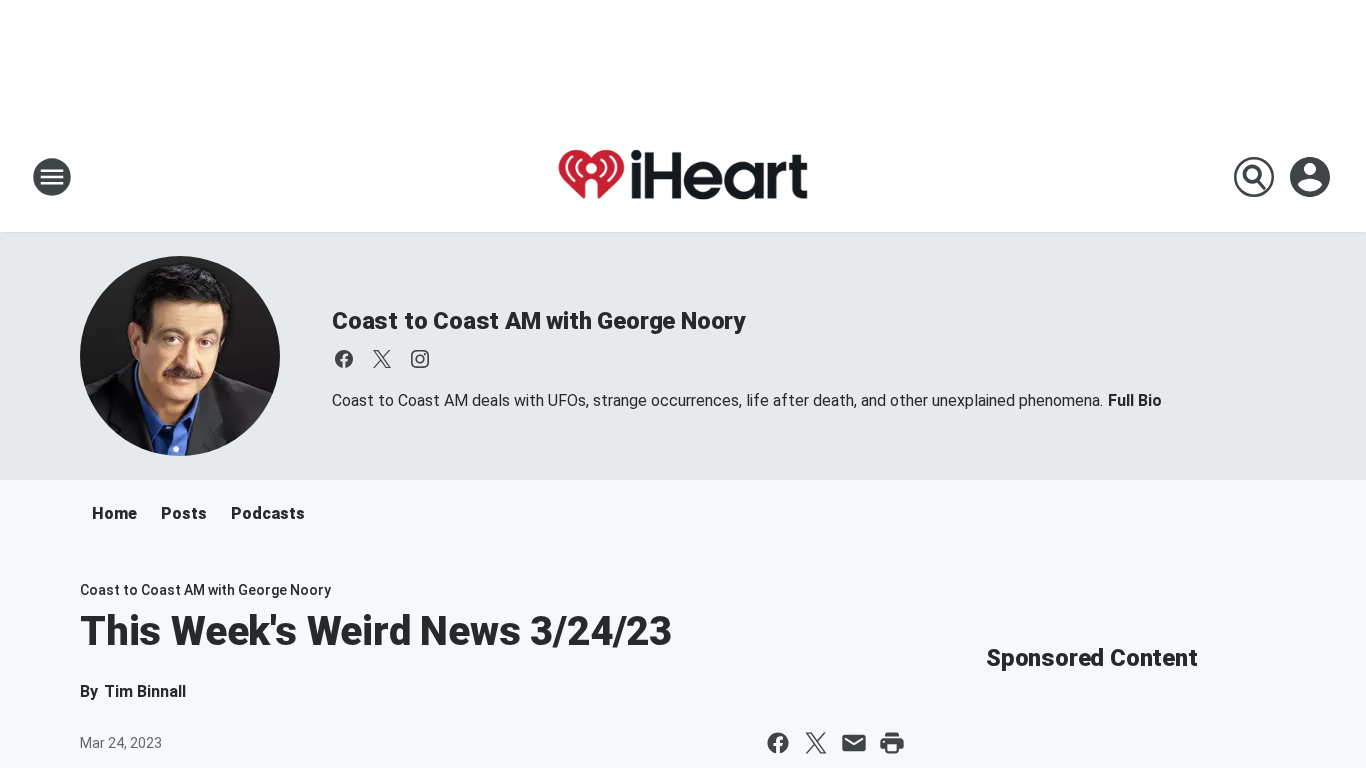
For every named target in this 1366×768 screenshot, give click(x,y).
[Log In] (1312, 177)
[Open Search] (1254, 177)
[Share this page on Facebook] (778, 743)
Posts (184, 513)
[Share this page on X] (816, 743)
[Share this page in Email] (854, 743)
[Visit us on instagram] (420, 359)
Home (114, 513)
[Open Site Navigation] (52, 177)
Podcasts (268, 513)
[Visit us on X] (382, 359)
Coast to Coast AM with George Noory (538, 321)
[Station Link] (683, 177)
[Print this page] (892, 743)
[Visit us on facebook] (344, 359)
